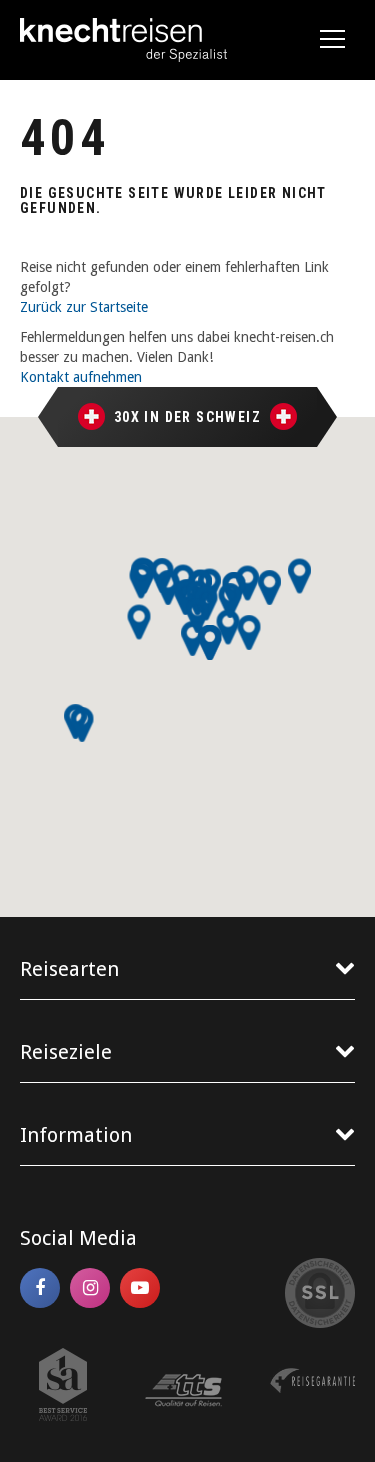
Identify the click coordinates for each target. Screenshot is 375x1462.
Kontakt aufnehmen (81, 377)
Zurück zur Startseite (84, 307)
